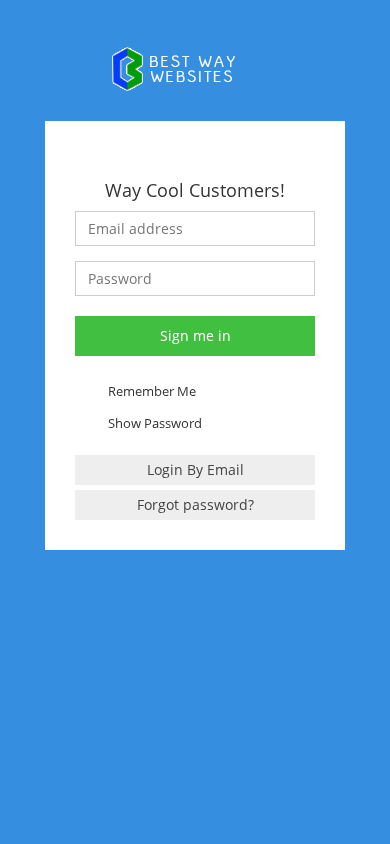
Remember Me (152, 391)
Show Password (155, 423)
